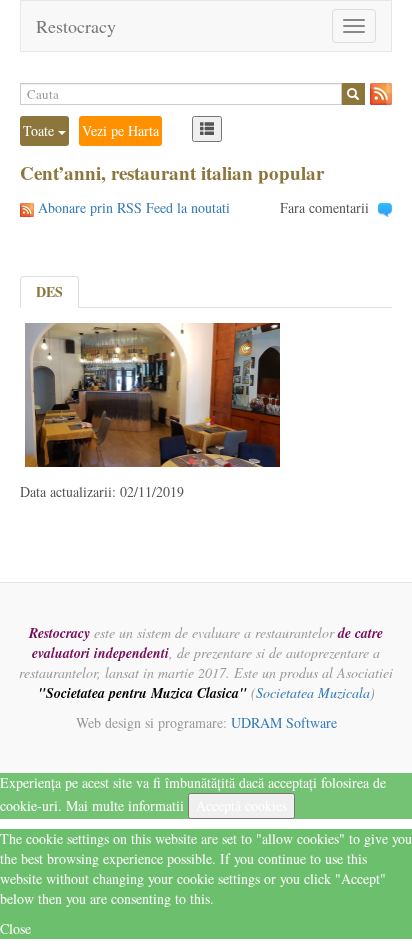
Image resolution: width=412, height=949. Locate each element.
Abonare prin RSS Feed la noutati (134, 207)
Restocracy (76, 26)
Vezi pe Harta (120, 130)
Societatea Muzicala (313, 692)
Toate (40, 130)
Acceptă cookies (241, 805)
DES (49, 291)
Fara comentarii (324, 207)
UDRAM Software (284, 722)
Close (15, 928)
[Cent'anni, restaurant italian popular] (152, 392)
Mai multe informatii (125, 805)
